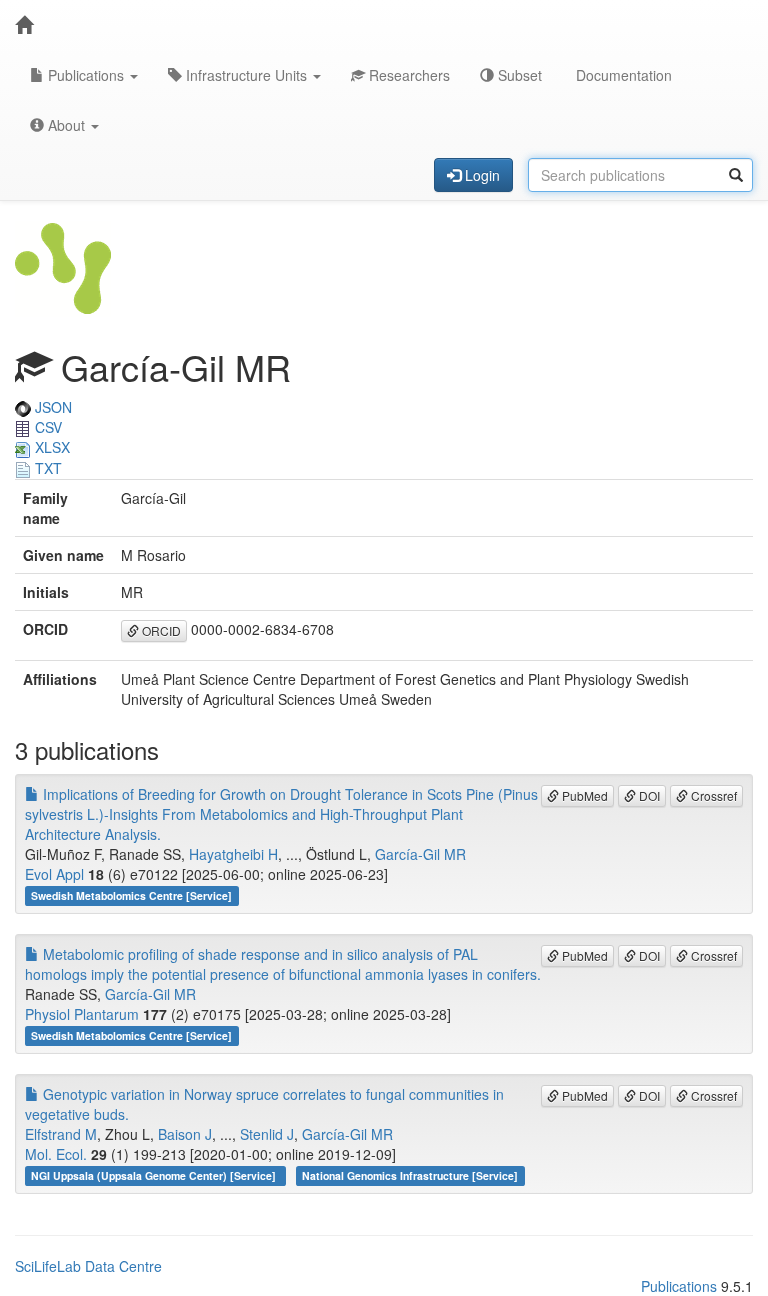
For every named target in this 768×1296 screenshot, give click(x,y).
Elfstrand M (61, 1134)
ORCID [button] (160, 630)
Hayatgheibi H (233, 854)
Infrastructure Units (246, 75)
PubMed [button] (583, 795)
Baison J (185, 1134)
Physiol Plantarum (82, 1014)
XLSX (50, 447)
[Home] (24, 25)
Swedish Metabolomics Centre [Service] (131, 895)
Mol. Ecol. (56, 1154)
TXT (46, 468)
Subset (518, 75)
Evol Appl (54, 874)
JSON (51, 407)
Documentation (622, 75)
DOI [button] (648, 795)
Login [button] (480, 175)
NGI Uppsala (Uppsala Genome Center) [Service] (155, 1175)
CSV (46, 427)
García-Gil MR (420, 854)
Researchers (407, 75)
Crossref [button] (712, 795)
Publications (86, 75)
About (66, 125)
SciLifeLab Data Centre (88, 1266)
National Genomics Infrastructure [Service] (410, 1175)
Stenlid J (267, 1134)
